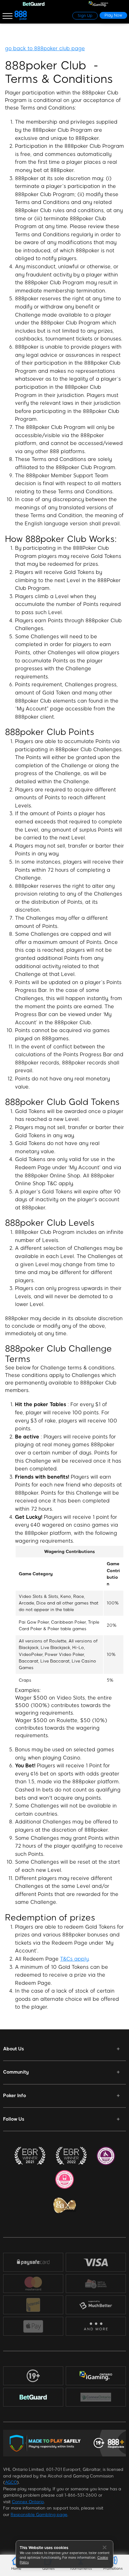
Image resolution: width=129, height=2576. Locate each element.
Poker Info (15, 2096)
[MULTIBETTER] (96, 2305)
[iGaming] (96, 2376)
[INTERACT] (33, 2305)
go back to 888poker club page (45, 48)
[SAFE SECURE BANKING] (96, 2284)
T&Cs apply (74, 1959)
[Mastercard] (33, 2284)
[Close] (105, 2547)
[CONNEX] (96, 2397)
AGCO (11, 2482)
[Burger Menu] (8, 16)
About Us (13, 2049)
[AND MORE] (96, 2326)
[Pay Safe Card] (33, 2262)
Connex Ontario (28, 2502)
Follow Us (14, 2119)
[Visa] (96, 2262)
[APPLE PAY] (33, 2326)
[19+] (33, 2376)
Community (16, 2072)
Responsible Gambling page (39, 2515)
